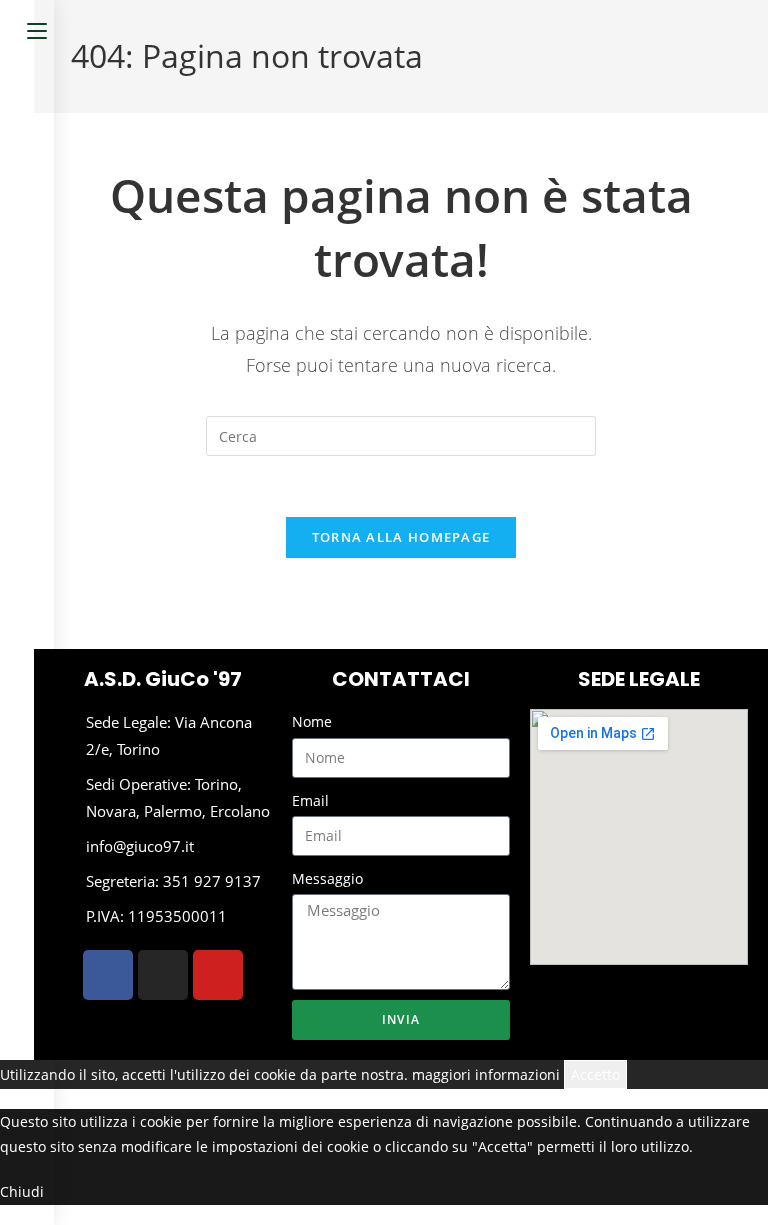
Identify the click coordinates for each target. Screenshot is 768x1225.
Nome (312, 721)
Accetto (595, 1074)
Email (310, 800)
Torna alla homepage (401, 537)
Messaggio (327, 878)
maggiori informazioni (486, 1074)
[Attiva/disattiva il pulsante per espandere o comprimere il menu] (37, 27)
